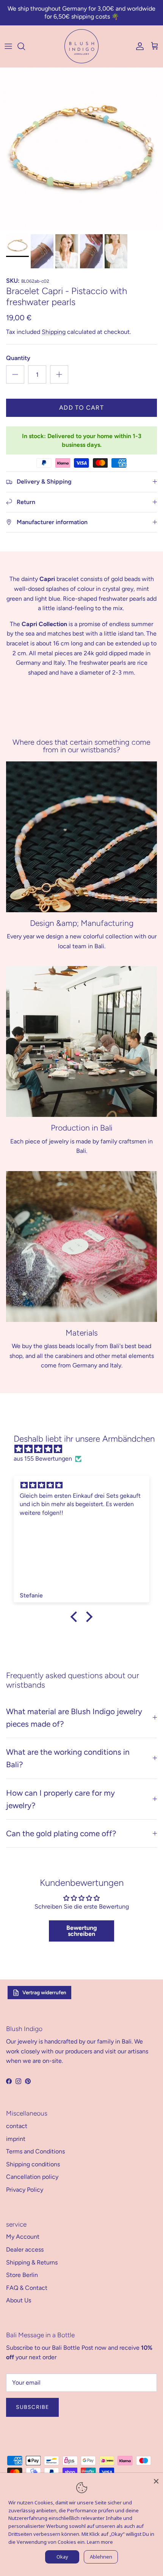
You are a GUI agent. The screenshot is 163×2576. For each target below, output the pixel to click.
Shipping (54, 332)
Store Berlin (22, 2275)
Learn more (100, 2542)
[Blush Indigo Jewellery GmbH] (81, 46)
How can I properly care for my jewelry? (60, 1799)
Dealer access (25, 2249)
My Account (23, 2237)
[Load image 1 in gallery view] (81, 149)
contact (17, 2126)
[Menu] (8, 46)
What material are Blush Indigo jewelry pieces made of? (74, 1718)
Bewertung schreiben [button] (82, 1931)
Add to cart (81, 408)
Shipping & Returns (32, 2262)
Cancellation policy (32, 2177)
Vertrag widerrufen (44, 1992)
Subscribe (32, 2407)
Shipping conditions (33, 2164)
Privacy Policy (25, 2190)
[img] (85, 1449)
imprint (16, 2139)
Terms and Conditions (35, 2151)
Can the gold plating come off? (61, 1833)
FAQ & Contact (27, 2288)
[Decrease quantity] (15, 374)
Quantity (18, 358)
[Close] (156, 2480)
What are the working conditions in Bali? (68, 1758)
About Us (19, 2300)
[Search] (25, 46)
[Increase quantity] (59, 374)
